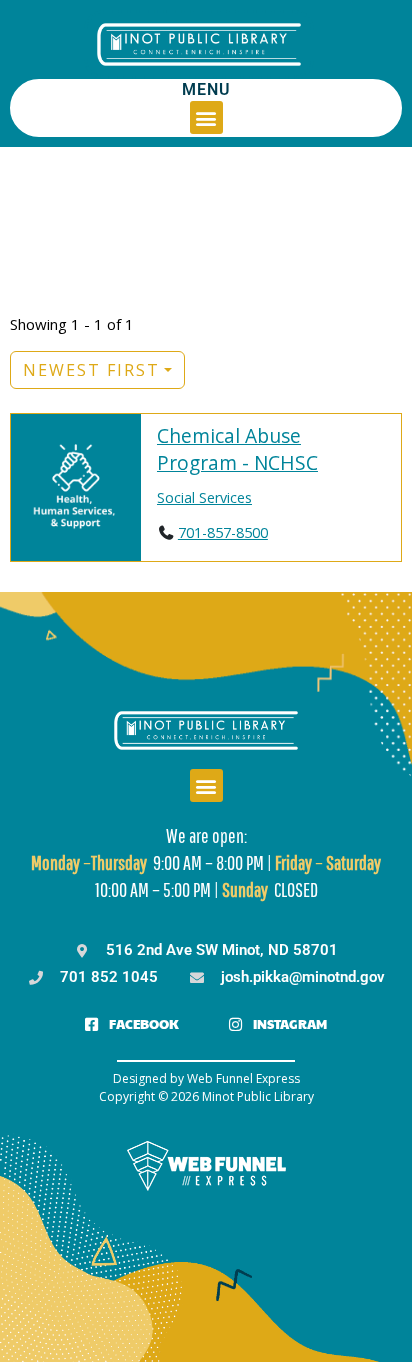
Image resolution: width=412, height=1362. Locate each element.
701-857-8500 (223, 532)
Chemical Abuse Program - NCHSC (237, 449)
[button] (206, 117)
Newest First (91, 370)
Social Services (204, 497)
